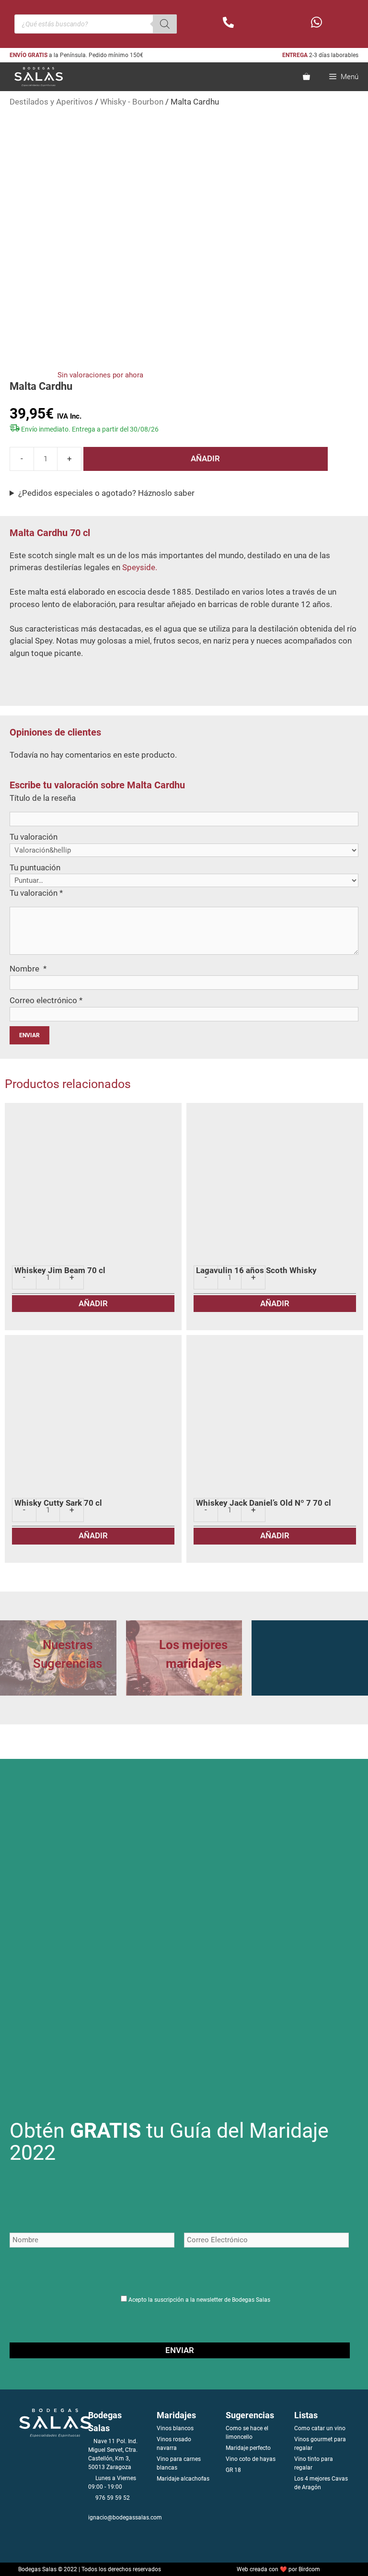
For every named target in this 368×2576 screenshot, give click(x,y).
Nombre (28, 969)
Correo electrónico (46, 1000)
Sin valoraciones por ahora (100, 375)
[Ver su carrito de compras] (306, 77)
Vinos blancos (175, 2428)
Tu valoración (34, 837)
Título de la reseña (43, 798)
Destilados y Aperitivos (51, 102)
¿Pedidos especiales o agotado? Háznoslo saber (106, 493)
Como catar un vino (320, 2428)
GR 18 (233, 2470)
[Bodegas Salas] (34, 77)
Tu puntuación (35, 867)
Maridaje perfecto (248, 2448)
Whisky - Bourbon (132, 102)
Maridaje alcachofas (183, 2479)
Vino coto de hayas (251, 2459)
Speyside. (140, 567)
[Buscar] (165, 24)
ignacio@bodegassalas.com (125, 2517)
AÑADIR (205, 458)
